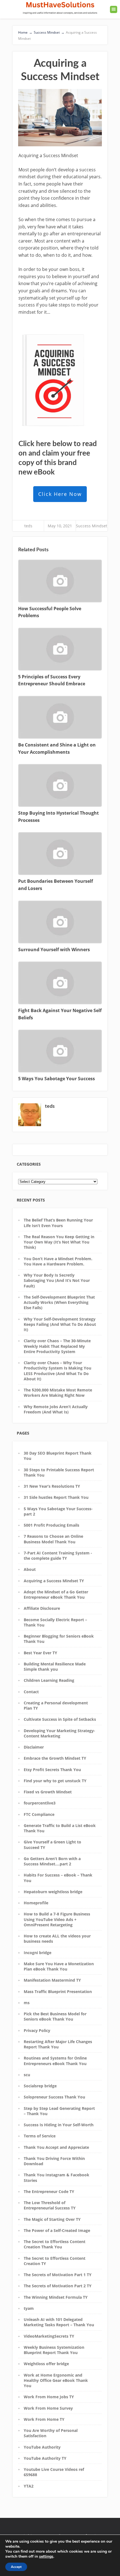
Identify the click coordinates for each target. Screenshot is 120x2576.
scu (27, 2075)
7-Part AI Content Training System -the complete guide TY (58, 1556)
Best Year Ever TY (40, 1653)
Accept (16, 2567)
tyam (29, 2308)
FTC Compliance (39, 1814)
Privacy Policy (37, 2030)
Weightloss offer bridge (46, 2364)
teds (28, 526)
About (30, 1569)
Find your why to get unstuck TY (55, 1781)
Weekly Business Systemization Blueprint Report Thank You (54, 2350)
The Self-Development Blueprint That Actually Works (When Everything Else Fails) (59, 1302)
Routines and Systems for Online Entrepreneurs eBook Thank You (55, 2061)
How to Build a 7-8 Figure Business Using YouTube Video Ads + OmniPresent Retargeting (57, 1919)
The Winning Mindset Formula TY (56, 2297)
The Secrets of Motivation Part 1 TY (58, 2275)
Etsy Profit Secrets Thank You (52, 1770)
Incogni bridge (38, 1953)
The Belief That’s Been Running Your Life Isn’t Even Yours (58, 1223)
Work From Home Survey (48, 2408)
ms (27, 2003)
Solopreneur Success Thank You (54, 2097)
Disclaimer (34, 1747)
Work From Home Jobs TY (49, 2397)
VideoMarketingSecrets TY (49, 2336)
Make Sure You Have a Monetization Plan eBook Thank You (59, 1966)
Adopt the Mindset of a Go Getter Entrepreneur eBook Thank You (56, 1594)
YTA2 (29, 2486)
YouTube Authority (42, 2447)
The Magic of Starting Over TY (52, 2219)
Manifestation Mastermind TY (52, 1980)
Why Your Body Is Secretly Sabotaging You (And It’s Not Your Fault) (57, 1280)
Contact (31, 1692)
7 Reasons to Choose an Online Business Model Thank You (53, 1539)
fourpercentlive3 (40, 1803)
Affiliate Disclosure (42, 1608)
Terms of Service (40, 2136)
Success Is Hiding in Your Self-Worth (59, 2125)
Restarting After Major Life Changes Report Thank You (58, 2044)
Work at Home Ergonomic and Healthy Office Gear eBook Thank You (56, 2380)
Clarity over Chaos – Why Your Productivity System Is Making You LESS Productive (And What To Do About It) (57, 1371)
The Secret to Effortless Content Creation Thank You (55, 2244)
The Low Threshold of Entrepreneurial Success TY (50, 2205)
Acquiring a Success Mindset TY (54, 1581)
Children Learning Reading (49, 1680)
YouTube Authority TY (45, 2458)
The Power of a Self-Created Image (57, 2230)
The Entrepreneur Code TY (49, 2191)
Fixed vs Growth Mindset (48, 1792)
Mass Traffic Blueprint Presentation (58, 1992)
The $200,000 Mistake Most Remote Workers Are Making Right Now (58, 1393)
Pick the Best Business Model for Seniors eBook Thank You (55, 2016)
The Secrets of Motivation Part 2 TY (58, 2286)
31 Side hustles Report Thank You (56, 1497)
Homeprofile (36, 1903)
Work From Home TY (44, 2419)
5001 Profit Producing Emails (51, 1525)
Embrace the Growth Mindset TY (55, 1758)
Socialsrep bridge (40, 2086)
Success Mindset (92, 526)
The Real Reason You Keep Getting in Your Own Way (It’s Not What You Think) (59, 1242)
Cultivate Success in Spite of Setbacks (60, 1719)
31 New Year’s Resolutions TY (52, 1486)
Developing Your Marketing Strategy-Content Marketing (59, 1733)
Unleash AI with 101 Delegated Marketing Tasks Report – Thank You (59, 2322)
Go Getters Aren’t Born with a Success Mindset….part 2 (52, 1861)
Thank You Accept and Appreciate (56, 2147)
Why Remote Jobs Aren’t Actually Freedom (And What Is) (56, 1409)
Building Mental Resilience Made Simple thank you (55, 1667)
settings (46, 2557)
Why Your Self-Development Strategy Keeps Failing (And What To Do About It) (60, 1324)
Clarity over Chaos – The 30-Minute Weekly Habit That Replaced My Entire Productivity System (57, 1346)
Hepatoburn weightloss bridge (53, 1892)
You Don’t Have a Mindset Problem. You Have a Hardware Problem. (58, 1261)
